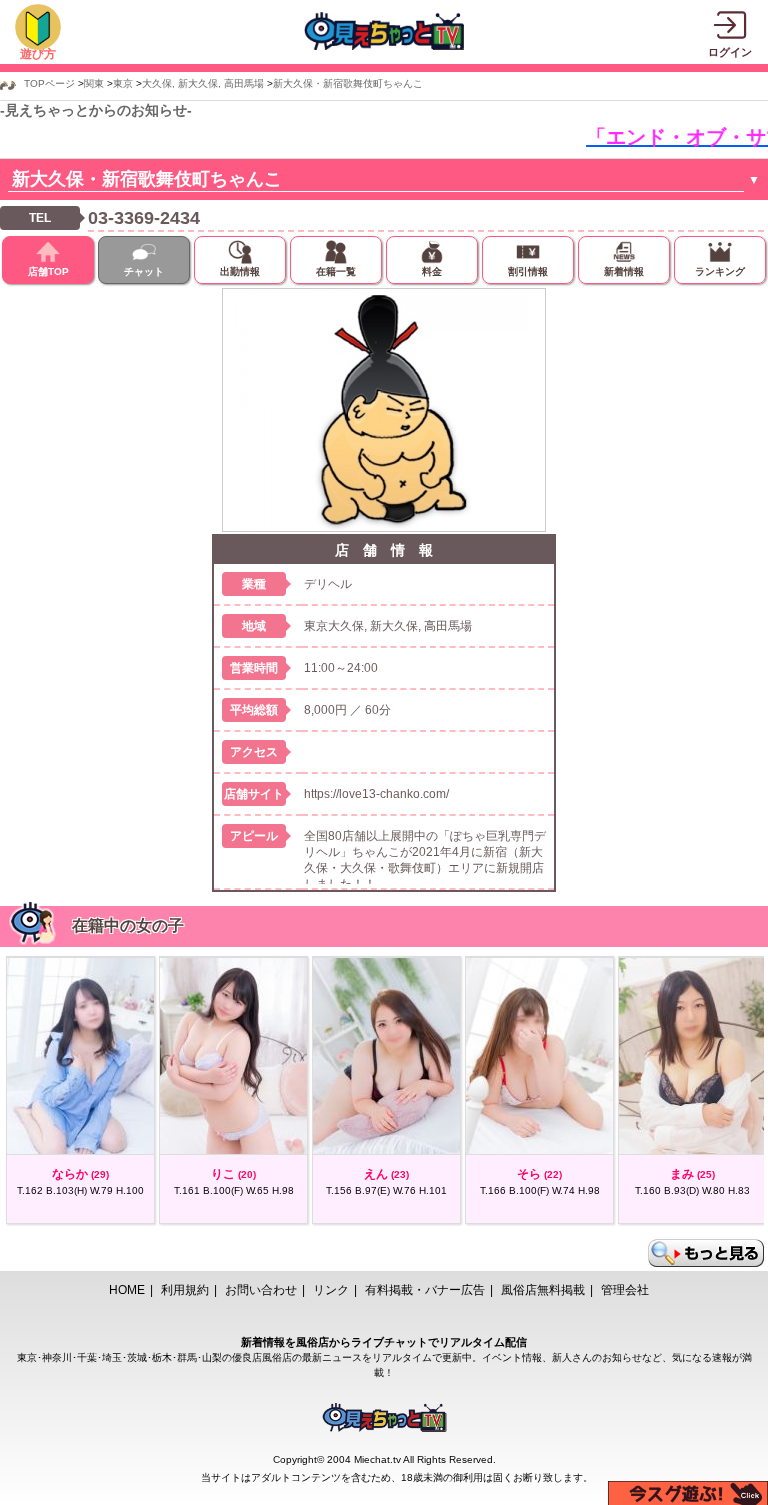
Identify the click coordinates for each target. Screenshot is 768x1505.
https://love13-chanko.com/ (376, 794)
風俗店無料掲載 (543, 1290)
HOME (127, 1290)
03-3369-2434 (144, 218)
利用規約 (185, 1290)
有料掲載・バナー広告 (425, 1290)
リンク (331, 1290)
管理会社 (625, 1290)
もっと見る (706, 1253)
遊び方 (38, 54)
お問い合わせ (261, 1290)
